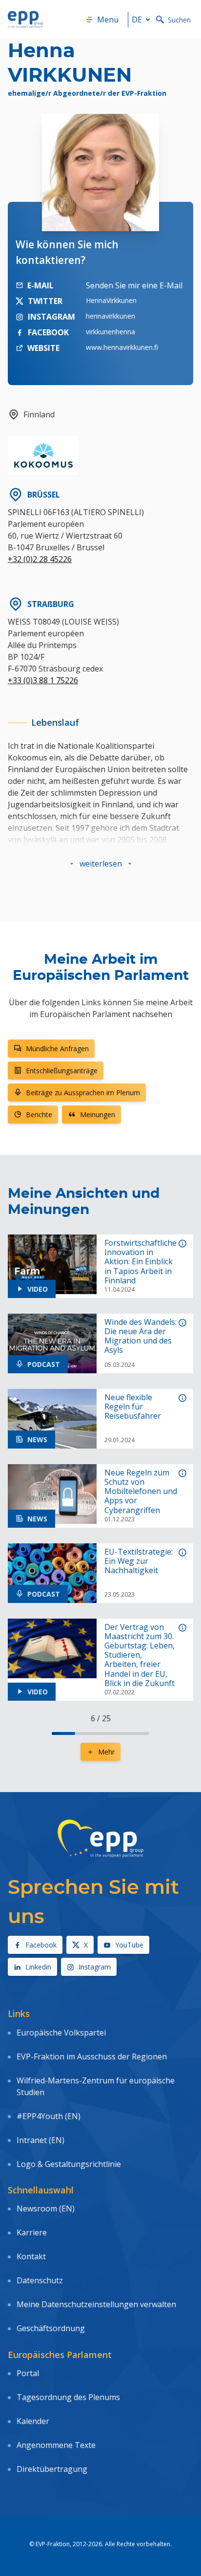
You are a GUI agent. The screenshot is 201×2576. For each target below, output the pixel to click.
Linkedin (38, 1967)
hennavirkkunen (111, 316)
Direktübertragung (52, 2469)
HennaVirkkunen (111, 300)
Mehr (106, 1752)
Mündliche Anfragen (57, 1049)
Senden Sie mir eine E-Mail (134, 285)
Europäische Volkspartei (61, 2033)
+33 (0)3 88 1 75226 (43, 680)
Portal (28, 2373)
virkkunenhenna (111, 332)
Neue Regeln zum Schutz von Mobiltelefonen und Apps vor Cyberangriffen (141, 1492)
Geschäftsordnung (51, 2328)
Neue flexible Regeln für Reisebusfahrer (133, 1407)
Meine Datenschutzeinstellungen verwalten (96, 2304)
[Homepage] (25, 20)
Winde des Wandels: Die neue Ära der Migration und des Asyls (141, 1336)
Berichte (39, 1115)
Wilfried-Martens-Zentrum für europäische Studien (96, 2086)
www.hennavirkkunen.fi (122, 347)
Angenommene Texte (56, 2445)
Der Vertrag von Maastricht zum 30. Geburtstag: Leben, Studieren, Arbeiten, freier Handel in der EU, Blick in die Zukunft (140, 1655)
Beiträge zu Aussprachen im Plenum (83, 1093)
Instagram (95, 1967)
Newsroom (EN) (46, 2208)
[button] (101, 864)
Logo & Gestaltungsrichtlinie (69, 2164)
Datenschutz (40, 2280)
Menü (108, 20)
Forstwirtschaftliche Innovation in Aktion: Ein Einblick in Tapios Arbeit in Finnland (141, 1262)
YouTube (129, 1945)
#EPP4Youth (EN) (49, 2116)
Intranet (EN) (40, 2140)
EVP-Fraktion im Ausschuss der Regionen (92, 2056)
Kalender (33, 2421)
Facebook (41, 1945)
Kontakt (31, 2256)
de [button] (137, 20)
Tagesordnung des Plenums (68, 2397)
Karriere (32, 2232)
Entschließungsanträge (62, 1071)
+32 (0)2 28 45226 (40, 559)
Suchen (179, 20)
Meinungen (98, 1115)
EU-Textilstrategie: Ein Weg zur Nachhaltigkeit (139, 1561)
